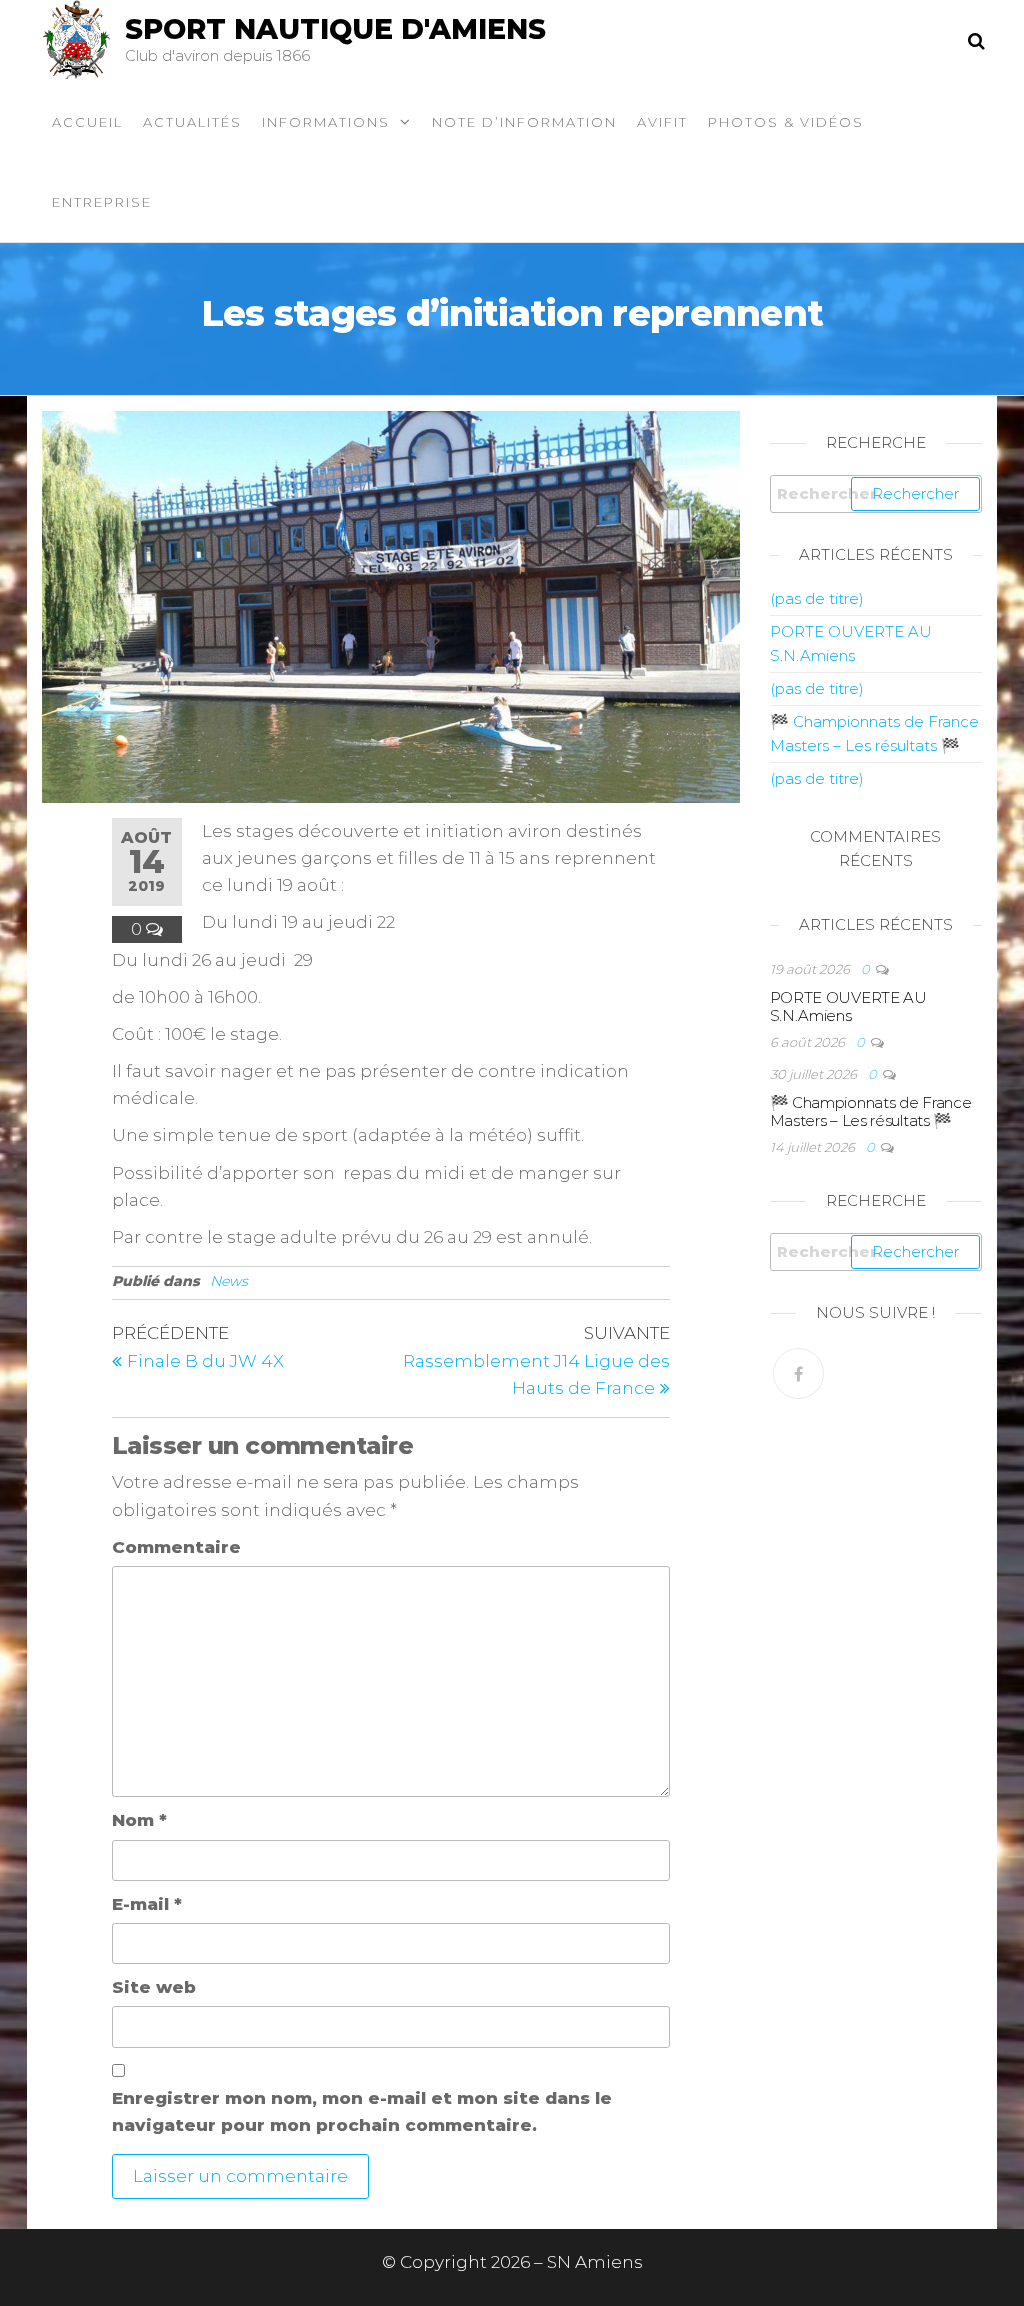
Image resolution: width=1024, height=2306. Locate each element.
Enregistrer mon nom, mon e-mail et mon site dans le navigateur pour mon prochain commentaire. (362, 2111)
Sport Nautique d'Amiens (335, 29)
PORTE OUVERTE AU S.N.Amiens (848, 1006)
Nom (139, 1820)
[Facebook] (798, 1373)
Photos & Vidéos (786, 122)
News (229, 1281)
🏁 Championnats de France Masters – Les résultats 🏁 (871, 1111)
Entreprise (102, 202)
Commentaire (176, 1547)
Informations (326, 122)
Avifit (662, 122)
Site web (154, 1987)
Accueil (87, 122)
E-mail (147, 1904)
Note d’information (524, 122)
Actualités (192, 122)
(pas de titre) (817, 598)
